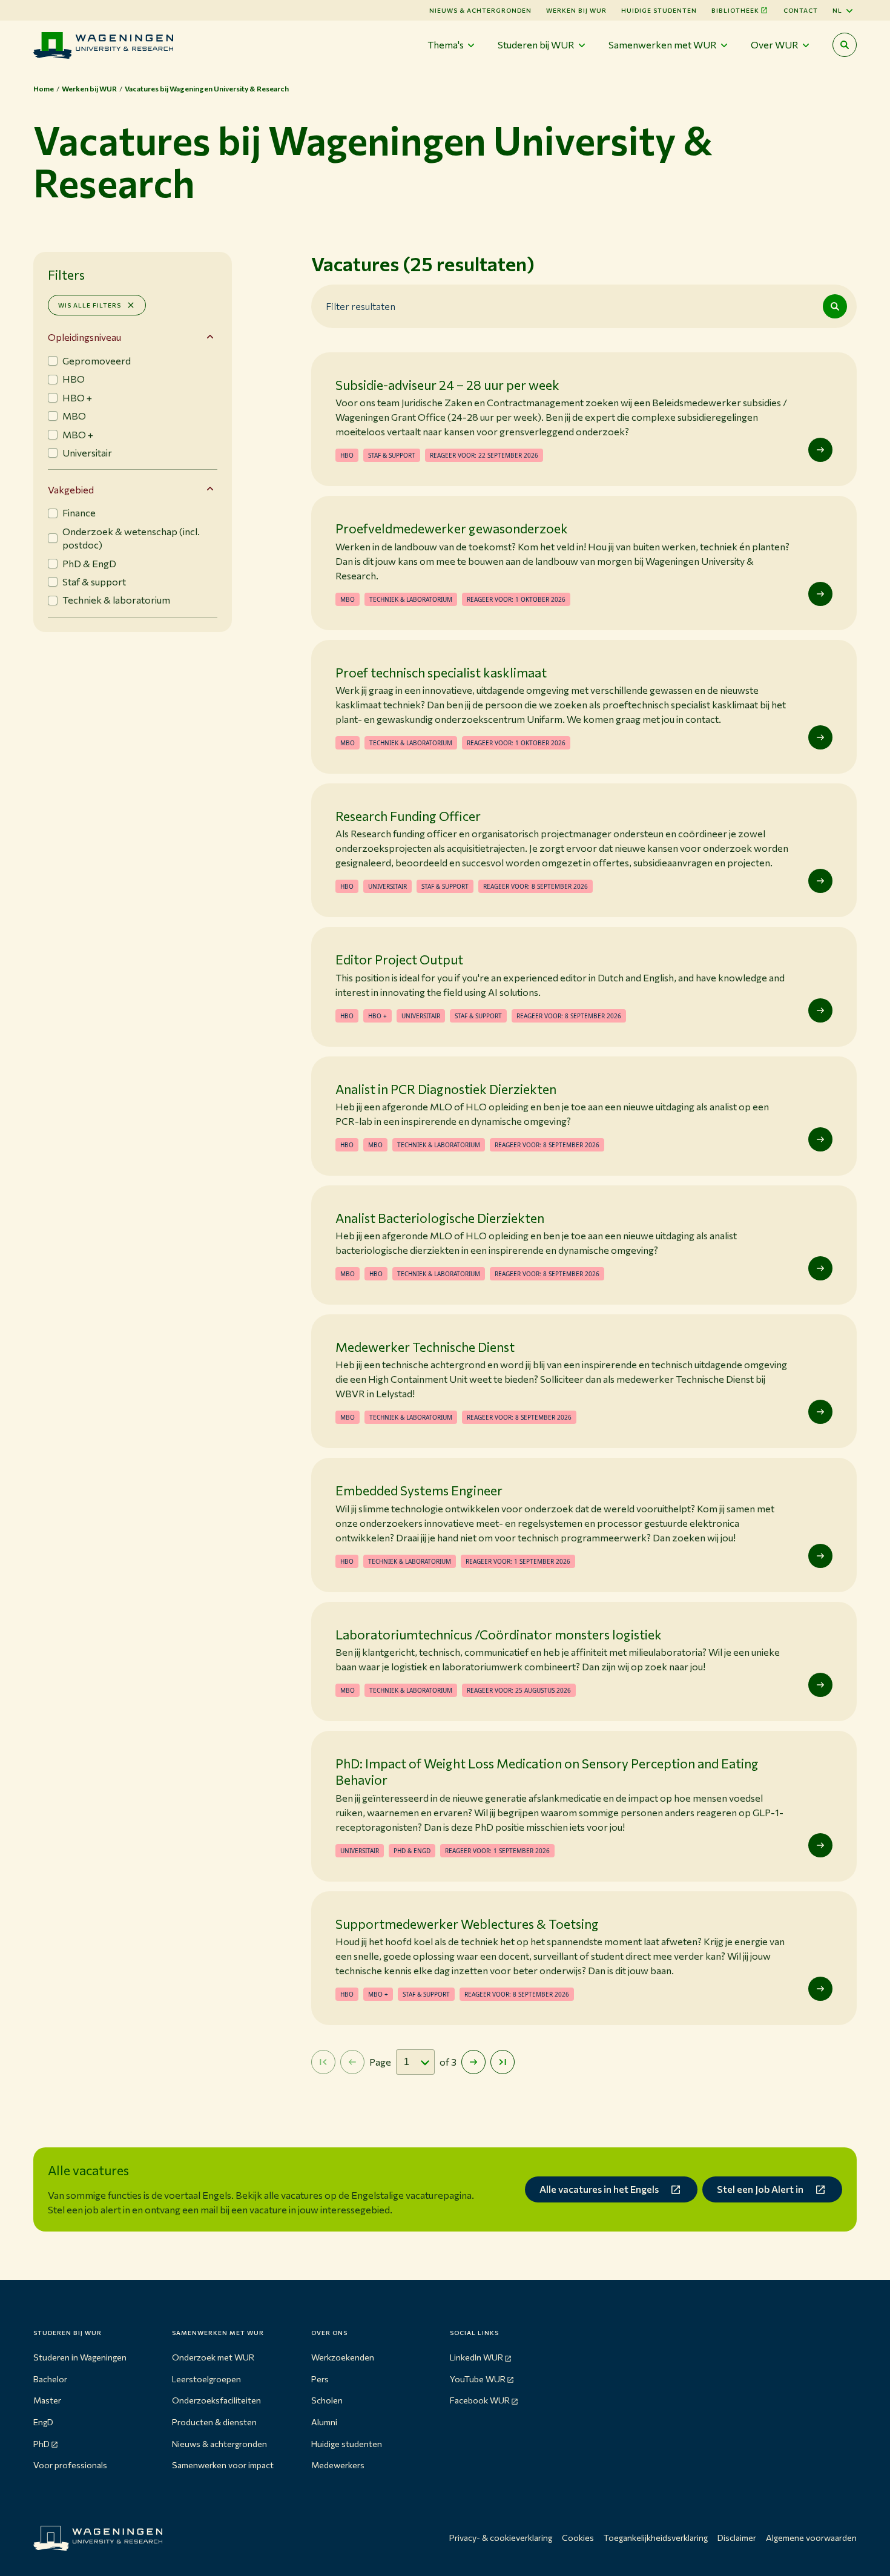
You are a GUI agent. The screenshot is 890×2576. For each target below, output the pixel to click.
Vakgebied (71, 489)
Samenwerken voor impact (223, 2465)
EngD (43, 2422)
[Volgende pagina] (473, 2062)
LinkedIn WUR (476, 2357)
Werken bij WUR (576, 10)
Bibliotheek (735, 10)
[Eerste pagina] (323, 2062)
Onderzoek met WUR (213, 2357)
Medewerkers (338, 2465)
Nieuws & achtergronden (219, 2444)
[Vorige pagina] (352, 2062)
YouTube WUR (478, 2379)
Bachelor (50, 2379)
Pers (320, 2379)
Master (47, 2400)
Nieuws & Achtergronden (480, 10)
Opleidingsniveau (84, 337)
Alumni (324, 2422)
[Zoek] (835, 306)
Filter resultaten (361, 306)
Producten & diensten (214, 2422)
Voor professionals (70, 2465)
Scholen (327, 2400)
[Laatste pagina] (503, 2062)
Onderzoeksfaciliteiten (216, 2400)
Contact (801, 10)
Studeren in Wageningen (80, 2357)
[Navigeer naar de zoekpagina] (845, 45)
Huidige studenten (659, 10)
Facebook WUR (480, 2400)
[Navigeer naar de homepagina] (103, 45)
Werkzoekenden (343, 2357)
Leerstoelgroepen (206, 2379)
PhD (41, 2444)
